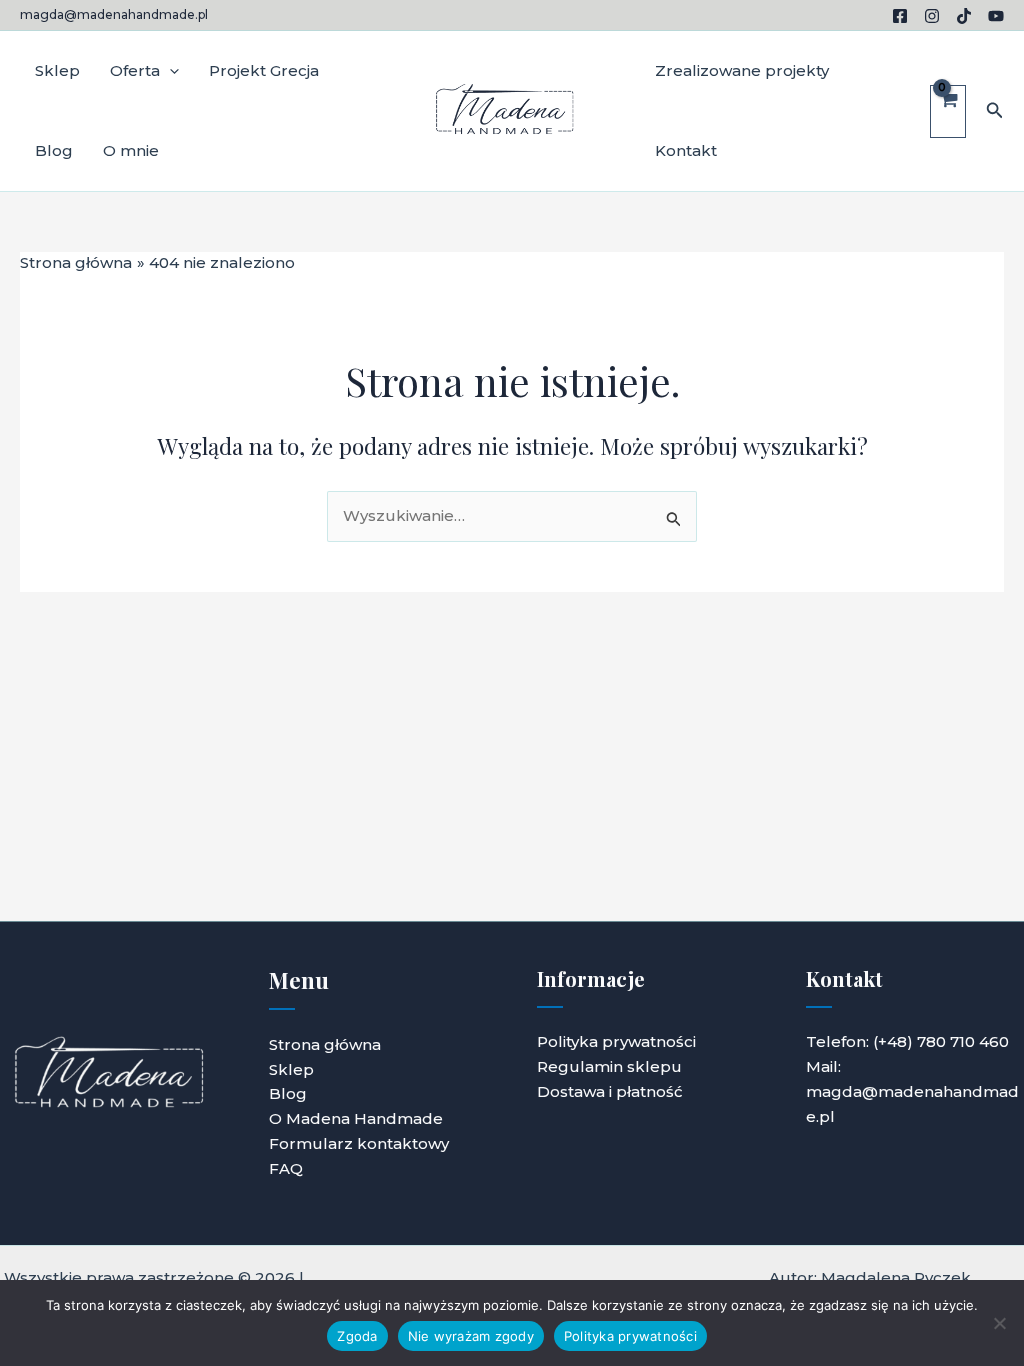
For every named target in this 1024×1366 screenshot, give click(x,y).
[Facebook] (900, 16)
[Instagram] (932, 16)
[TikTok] (964, 16)
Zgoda (357, 1336)
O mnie (131, 150)
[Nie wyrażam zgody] (999, 1323)
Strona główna (325, 1044)
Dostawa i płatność (610, 1091)
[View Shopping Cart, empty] (948, 111)
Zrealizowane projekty (742, 70)
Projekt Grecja (264, 70)
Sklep (57, 70)
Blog (54, 150)
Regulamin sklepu (609, 1066)
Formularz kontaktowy (359, 1143)
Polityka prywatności (616, 1041)
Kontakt (686, 150)
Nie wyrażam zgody (471, 1336)
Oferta (135, 70)
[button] (169, 71)
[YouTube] (996, 16)
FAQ (286, 1168)
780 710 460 (963, 1041)
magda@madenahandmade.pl (114, 14)
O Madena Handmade (356, 1118)
